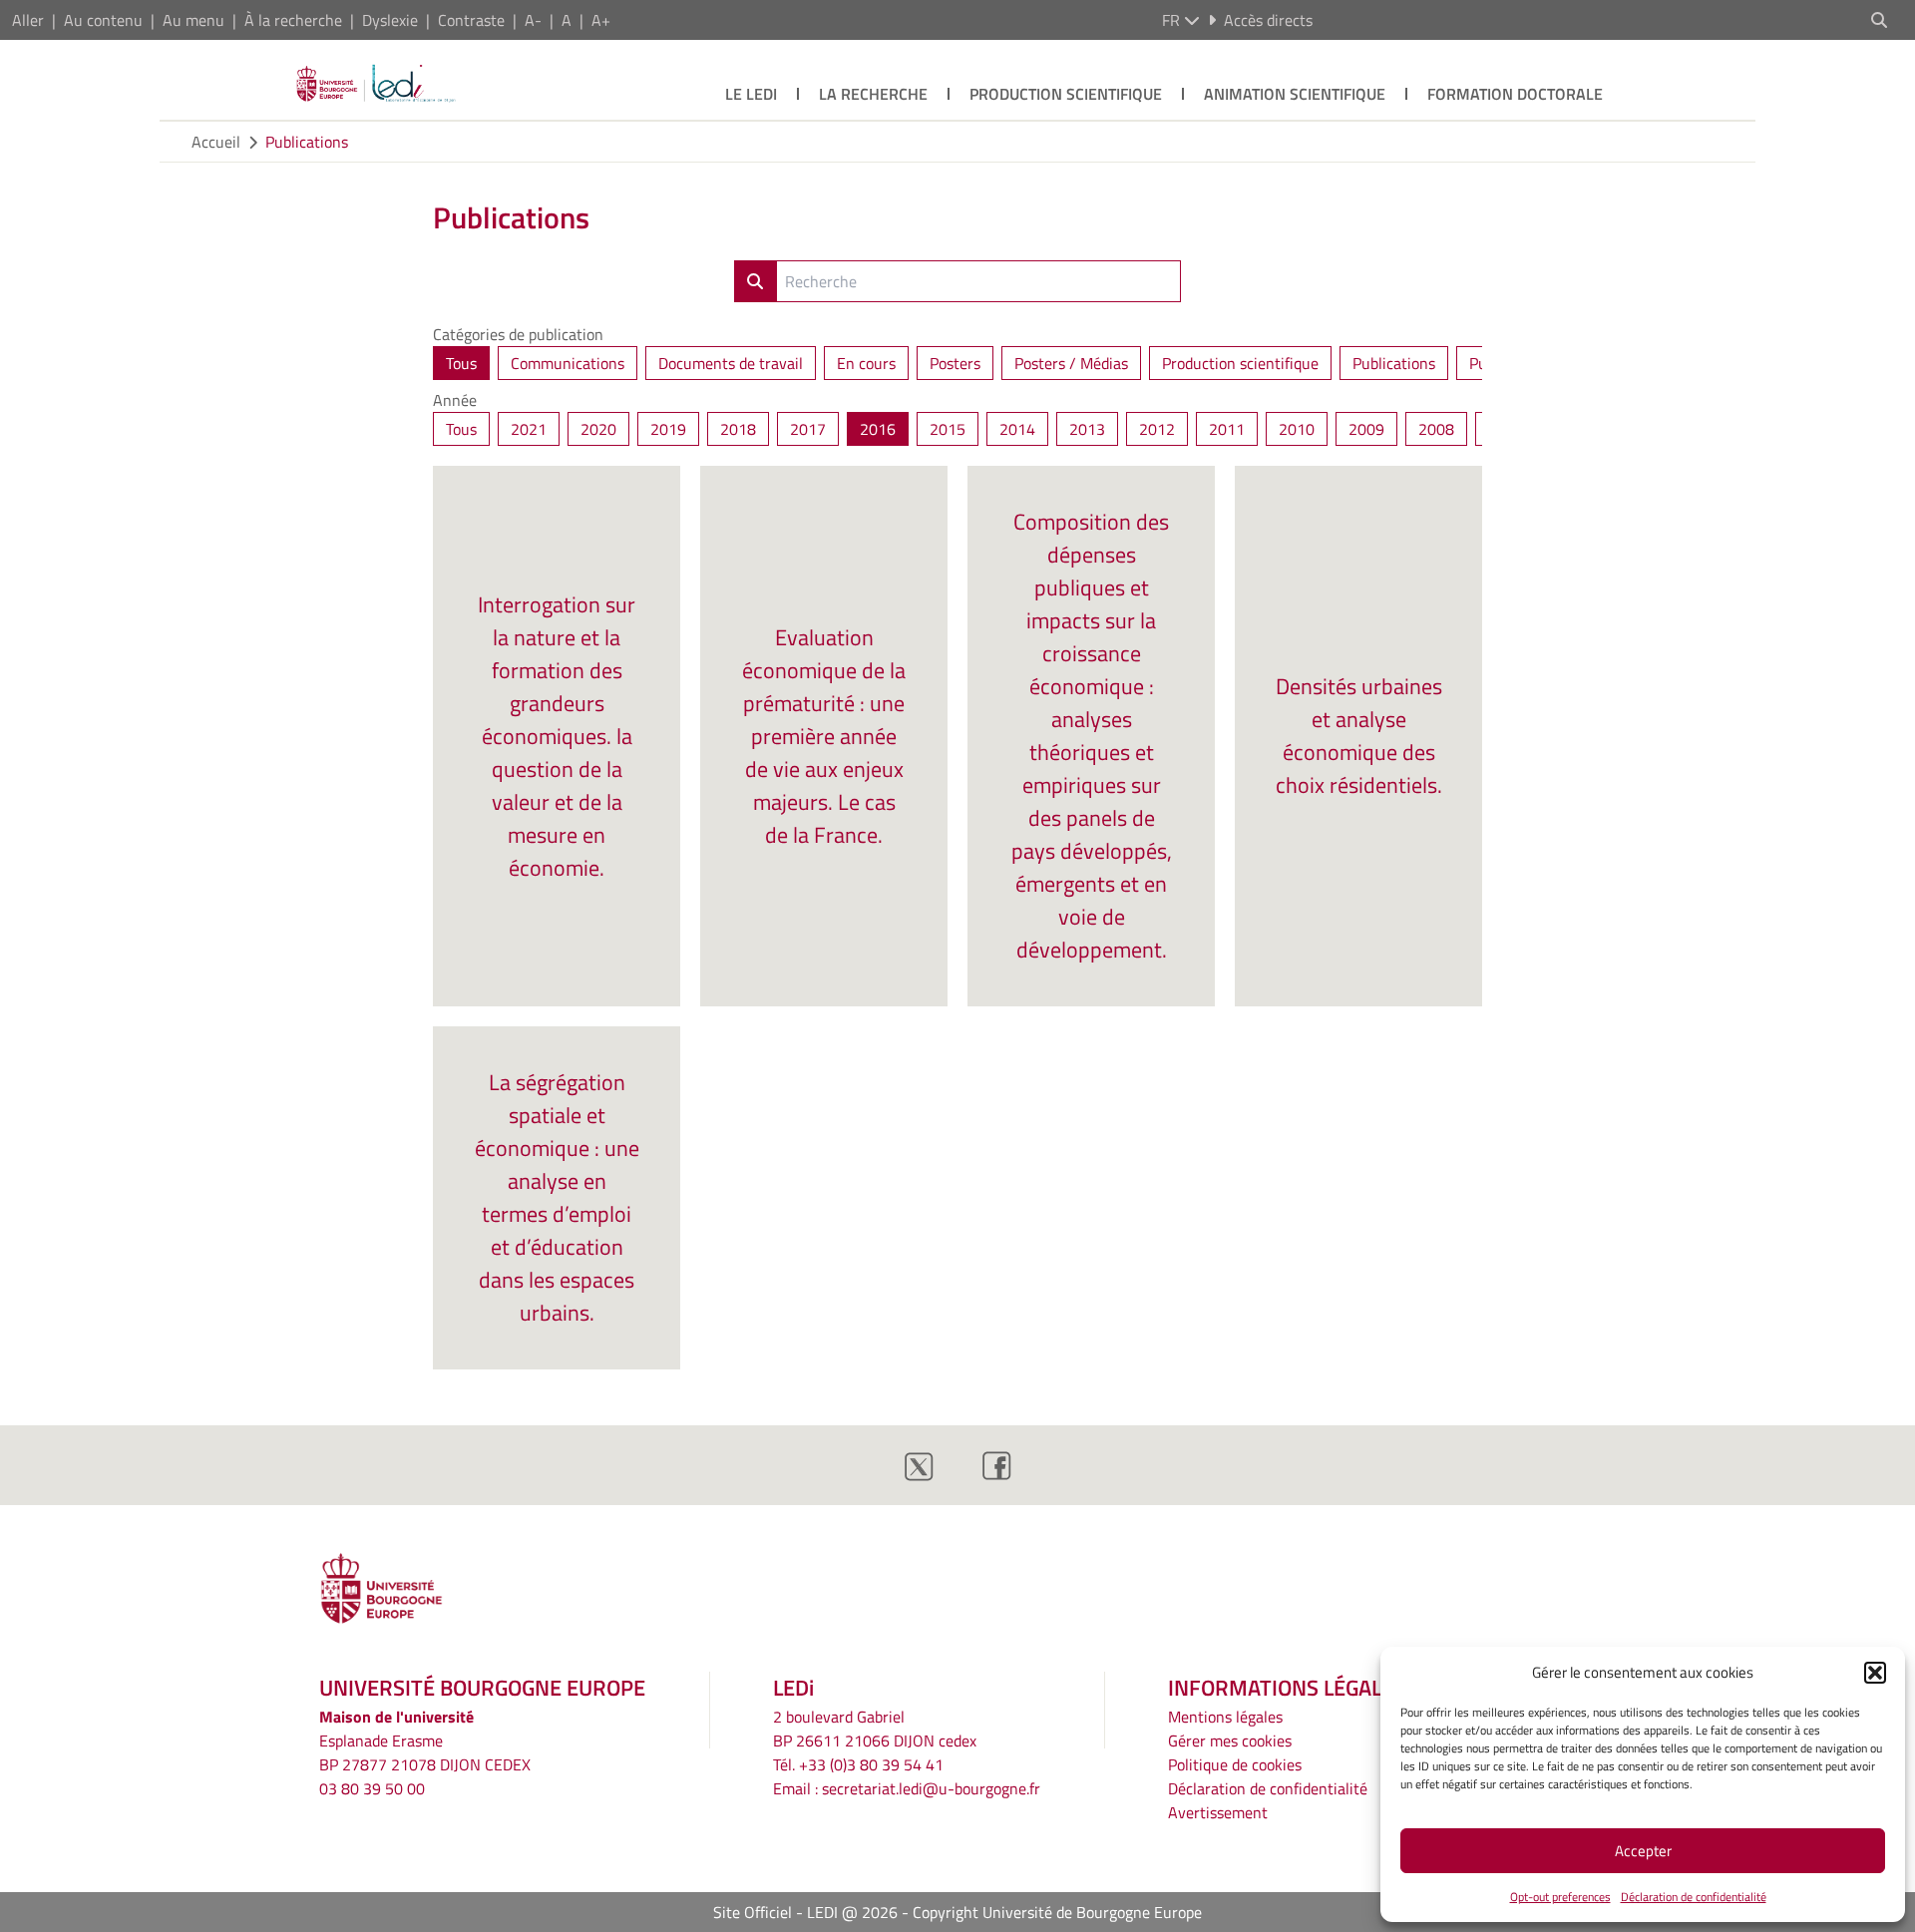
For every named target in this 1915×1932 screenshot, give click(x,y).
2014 (1017, 429)
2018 (738, 429)
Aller (28, 20)
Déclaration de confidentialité (1694, 1897)
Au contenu (103, 20)
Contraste (471, 20)
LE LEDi (751, 94)
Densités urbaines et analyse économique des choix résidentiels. (1359, 736)
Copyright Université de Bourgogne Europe (1057, 1912)
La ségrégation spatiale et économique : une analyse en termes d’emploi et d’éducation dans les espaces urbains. (557, 1197)
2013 (1087, 429)
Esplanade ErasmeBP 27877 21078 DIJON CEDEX (425, 1752)
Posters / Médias (1071, 363)
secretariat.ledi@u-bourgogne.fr (931, 1788)
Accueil (216, 142)
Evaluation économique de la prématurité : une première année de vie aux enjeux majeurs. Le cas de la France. (824, 736)
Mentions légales (1225, 1717)
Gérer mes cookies (1230, 1740)
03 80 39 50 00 (372, 1788)
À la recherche (293, 20)
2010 (1297, 429)
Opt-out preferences (1560, 1897)
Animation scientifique (1295, 94)
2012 (1157, 429)
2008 (1436, 429)
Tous (461, 363)
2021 (529, 429)
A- (533, 20)
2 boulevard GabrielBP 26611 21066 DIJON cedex (875, 1729)
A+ (601, 20)
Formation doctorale (1515, 94)
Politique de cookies (1235, 1764)
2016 (878, 429)
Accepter (1643, 1851)
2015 (948, 429)
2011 (1227, 429)
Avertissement (1218, 1812)
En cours (866, 363)
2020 (598, 429)
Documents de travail (731, 363)
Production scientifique (1066, 94)
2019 (668, 429)
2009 (1366, 429)
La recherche (873, 94)
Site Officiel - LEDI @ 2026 (805, 1912)
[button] (1875, 1673)
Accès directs (1268, 20)
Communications (568, 363)
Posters (955, 363)
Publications (307, 142)
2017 (808, 429)
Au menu (193, 20)
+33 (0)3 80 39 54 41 (871, 1764)
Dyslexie (390, 20)
